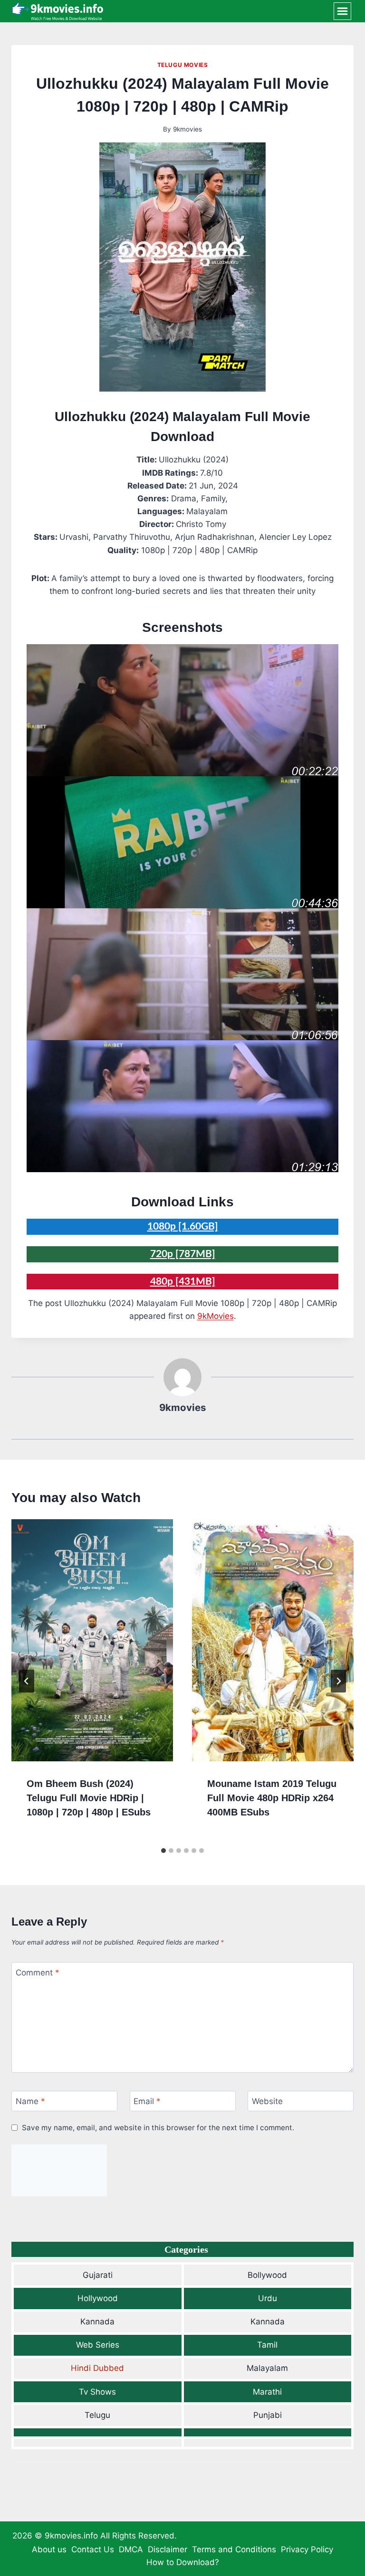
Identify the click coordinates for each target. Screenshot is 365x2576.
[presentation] (92, 1640)
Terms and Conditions (234, 2549)
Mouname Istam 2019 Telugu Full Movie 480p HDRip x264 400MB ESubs (272, 1798)
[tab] (163, 1851)
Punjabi (268, 2415)
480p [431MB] (183, 1282)
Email (147, 2101)
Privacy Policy (307, 2549)
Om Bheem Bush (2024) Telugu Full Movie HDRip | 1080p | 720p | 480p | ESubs (89, 1798)
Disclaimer (168, 2549)
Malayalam (267, 2368)
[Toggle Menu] (342, 11)
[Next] (338, 1681)
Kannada (97, 2322)
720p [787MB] (183, 1254)
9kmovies (187, 129)
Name (30, 2101)
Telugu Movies (183, 65)
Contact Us (93, 2549)
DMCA (131, 2549)
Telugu (97, 2415)
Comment (38, 1973)
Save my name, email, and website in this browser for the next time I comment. (158, 2128)
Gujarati (98, 2275)
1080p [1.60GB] (183, 1227)
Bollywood (267, 2275)
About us (49, 2549)
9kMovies (216, 1316)
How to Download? (183, 2562)
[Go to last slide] (27, 1681)
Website (267, 2101)
